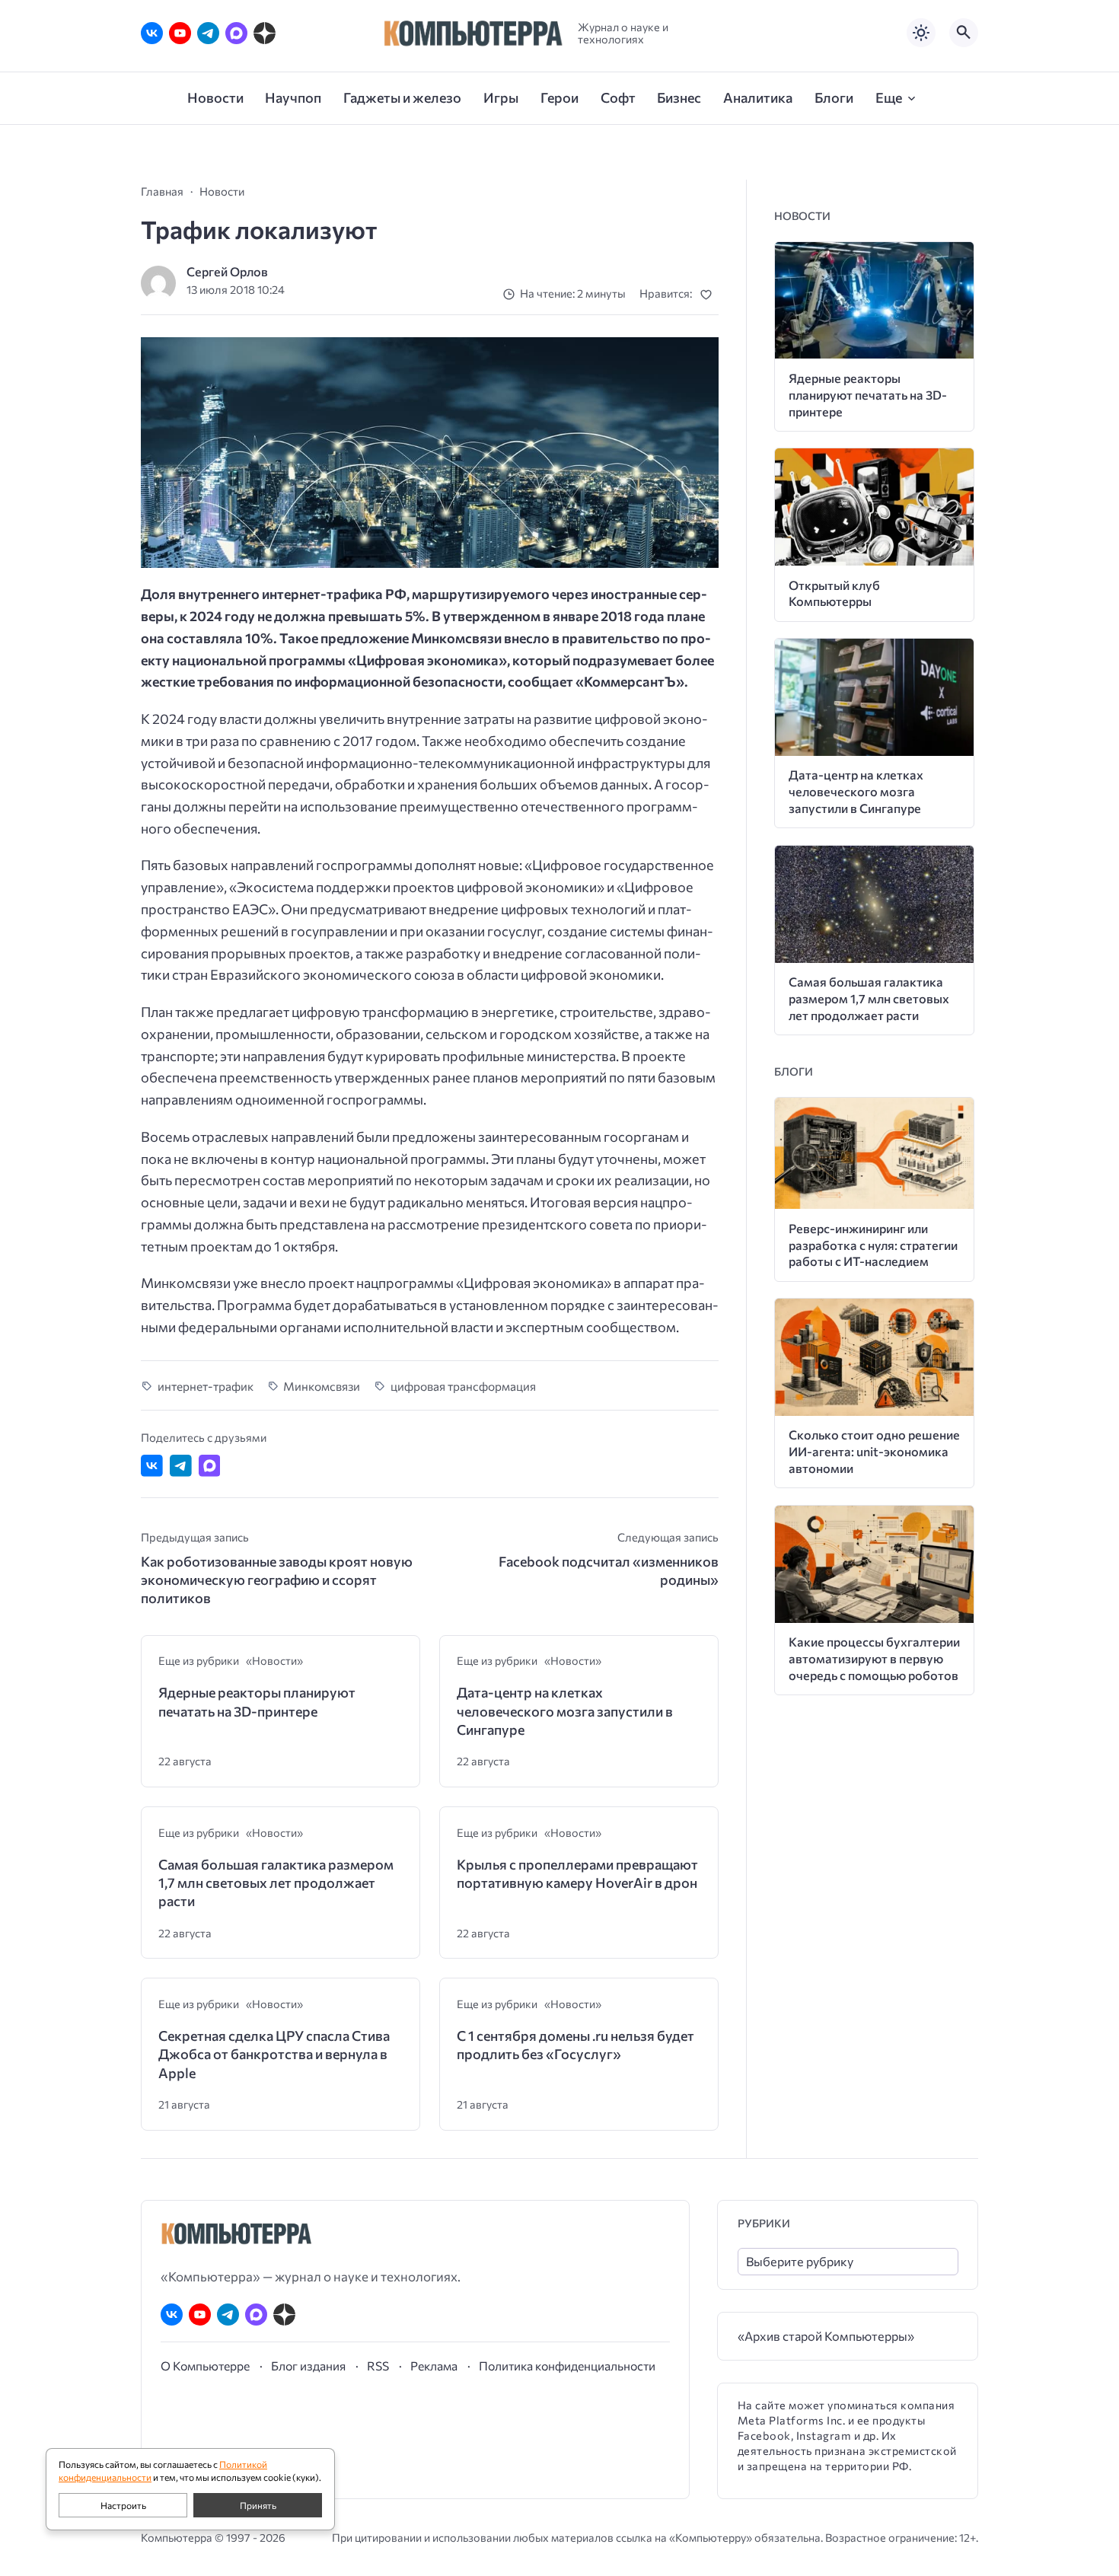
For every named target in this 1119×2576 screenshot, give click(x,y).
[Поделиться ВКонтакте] (152, 1466)
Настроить (123, 2505)
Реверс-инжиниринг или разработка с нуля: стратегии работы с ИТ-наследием (873, 1245)
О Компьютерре (205, 2366)
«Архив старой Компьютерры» (826, 2336)
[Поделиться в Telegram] (181, 1466)
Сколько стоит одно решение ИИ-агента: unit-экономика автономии (874, 1451)
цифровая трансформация (463, 1386)
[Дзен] (265, 33)
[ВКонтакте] (152, 33)
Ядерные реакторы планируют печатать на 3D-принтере (257, 1701)
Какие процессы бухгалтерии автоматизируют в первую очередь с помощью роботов (874, 1658)
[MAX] (236, 33)
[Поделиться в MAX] (210, 1466)
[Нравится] (709, 294)
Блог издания (308, 2366)
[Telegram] (208, 33)
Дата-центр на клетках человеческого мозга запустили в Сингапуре (565, 1711)
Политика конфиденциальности (567, 2366)
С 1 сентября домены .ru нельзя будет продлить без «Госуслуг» (575, 2045)
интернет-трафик (206, 1386)
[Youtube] (180, 33)
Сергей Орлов (227, 271)
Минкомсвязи (322, 1386)
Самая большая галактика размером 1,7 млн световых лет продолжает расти (276, 1883)
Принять (258, 2505)
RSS (378, 2366)
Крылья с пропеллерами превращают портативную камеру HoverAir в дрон (577, 1873)
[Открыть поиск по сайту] (964, 33)
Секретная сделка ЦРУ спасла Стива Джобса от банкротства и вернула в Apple (274, 2054)
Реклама (434, 2366)
